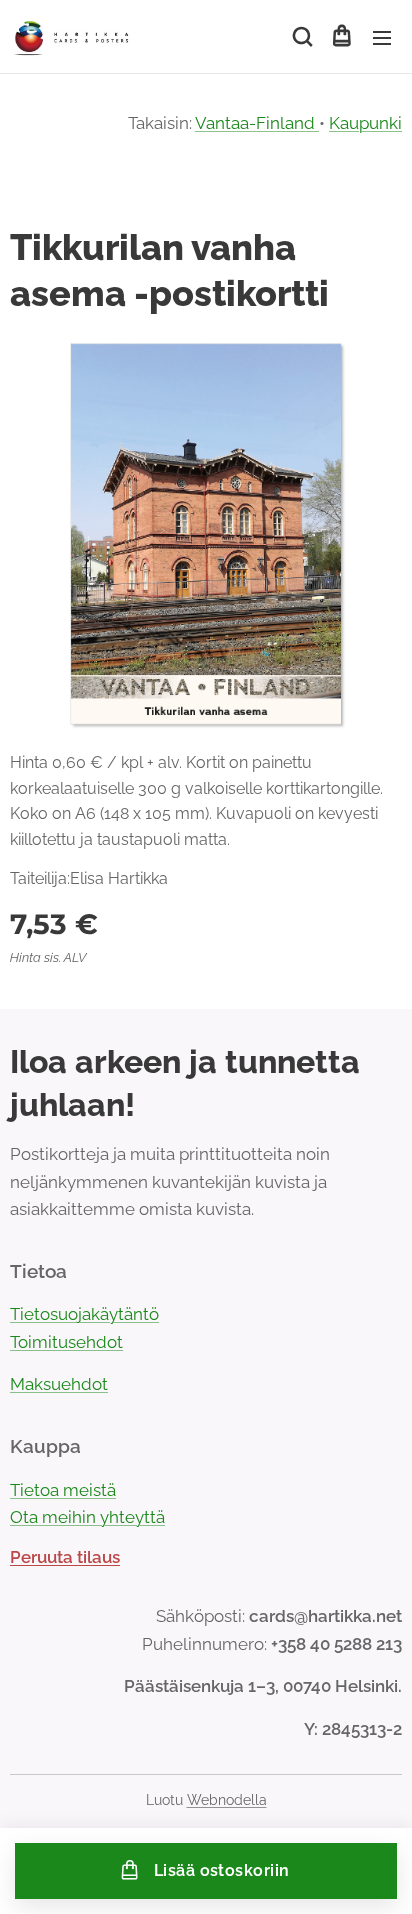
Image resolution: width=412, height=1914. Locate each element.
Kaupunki (365, 123)
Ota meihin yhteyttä (87, 1517)
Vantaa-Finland (257, 123)
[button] (301, 37)
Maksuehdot (59, 1384)
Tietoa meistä (63, 1490)
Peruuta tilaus (65, 1557)
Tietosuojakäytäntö (84, 1314)
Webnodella (227, 1800)
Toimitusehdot (66, 1342)
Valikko (382, 37)
